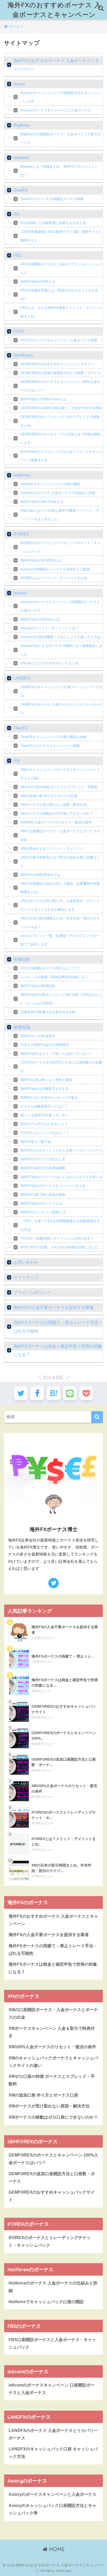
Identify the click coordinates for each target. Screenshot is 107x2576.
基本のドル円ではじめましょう (44, 1124)
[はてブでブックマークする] (53, 1393)
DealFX (21, 190)
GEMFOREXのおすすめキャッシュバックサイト (57, 364)
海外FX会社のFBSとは (38, 282)
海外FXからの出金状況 (38, 1036)
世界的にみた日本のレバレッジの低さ (49, 1097)
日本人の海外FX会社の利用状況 (45, 1045)
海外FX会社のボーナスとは (41, 1203)
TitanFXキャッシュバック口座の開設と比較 (53, 737)
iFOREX (21, 534)
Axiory (19, 84)
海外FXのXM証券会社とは (41, 875)
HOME (56, 2549)
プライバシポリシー (32, 1292)
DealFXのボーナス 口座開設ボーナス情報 (52, 199)
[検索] (97, 1417)
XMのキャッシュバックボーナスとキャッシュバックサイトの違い (60, 774)
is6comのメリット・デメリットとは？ (50, 628)
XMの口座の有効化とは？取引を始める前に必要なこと (60, 862)
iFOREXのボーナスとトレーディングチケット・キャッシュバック (61, 547)
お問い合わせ (26, 1262)
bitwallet (21, 158)
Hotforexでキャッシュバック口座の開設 (51, 484)
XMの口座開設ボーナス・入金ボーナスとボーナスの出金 (60, 835)
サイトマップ (26, 1277)
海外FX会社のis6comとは (40, 619)
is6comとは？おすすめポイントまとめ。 (51, 663)
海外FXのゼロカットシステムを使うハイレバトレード (62, 1150)
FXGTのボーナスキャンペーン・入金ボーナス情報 (59, 340)
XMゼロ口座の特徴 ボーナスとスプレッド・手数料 (59, 787)
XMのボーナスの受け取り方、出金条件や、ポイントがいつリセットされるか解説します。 (60, 905)
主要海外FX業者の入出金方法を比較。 (50, 1012)
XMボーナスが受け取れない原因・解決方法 (53, 805)
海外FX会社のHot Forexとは (42, 502)
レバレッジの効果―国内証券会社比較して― (54, 977)
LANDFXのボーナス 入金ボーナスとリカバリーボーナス (61, 709)
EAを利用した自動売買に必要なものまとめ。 (55, 223)
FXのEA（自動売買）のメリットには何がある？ (57, 1238)
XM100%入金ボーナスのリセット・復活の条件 (56, 822)
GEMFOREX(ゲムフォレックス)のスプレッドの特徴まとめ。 (60, 421)
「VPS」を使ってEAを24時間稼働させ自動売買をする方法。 (60, 1225)
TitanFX (21, 728)
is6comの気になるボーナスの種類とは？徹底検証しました (61, 650)
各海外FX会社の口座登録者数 (43, 1168)
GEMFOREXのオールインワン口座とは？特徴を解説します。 (61, 438)
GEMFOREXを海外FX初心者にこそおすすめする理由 (61, 408)
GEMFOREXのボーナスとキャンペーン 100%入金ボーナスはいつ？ (60, 386)
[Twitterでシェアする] (21, 1393)
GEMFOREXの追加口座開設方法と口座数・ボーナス (61, 373)
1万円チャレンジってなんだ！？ (45, 1133)
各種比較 (22, 959)
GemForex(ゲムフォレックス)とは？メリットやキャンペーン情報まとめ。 (62, 456)
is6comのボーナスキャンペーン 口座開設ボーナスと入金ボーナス (60, 606)
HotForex (22, 475)
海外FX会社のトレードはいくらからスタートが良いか (62, 1177)
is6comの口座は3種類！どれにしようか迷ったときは (61, 637)
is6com (20, 593)
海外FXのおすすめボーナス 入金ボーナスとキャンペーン (54, 10)
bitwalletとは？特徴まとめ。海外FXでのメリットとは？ (59, 171)
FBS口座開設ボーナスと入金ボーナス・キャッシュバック (61, 268)
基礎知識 (22, 1027)
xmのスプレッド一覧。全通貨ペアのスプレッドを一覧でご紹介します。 (60, 940)
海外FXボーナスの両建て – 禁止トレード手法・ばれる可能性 (58, 1327)
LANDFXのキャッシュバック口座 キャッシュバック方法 (61, 691)
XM (17, 761)
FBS (18, 255)
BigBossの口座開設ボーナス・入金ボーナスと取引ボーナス (61, 138)
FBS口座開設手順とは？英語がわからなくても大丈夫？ (59, 295)
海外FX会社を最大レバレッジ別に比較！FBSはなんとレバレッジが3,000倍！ (62, 999)
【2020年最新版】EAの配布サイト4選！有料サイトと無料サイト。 (61, 236)
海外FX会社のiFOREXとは (41, 560)
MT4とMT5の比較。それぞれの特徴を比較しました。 (61, 1247)
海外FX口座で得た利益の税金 (43, 1195)
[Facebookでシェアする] (37, 1393)
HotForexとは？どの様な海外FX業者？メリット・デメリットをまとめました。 (60, 515)
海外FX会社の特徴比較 (38, 986)
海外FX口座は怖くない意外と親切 (46, 1080)
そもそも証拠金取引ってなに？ (44, 1106)
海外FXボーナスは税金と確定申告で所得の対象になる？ (58, 1350)
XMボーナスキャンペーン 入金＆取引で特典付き (52, 2032)
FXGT (19, 331)
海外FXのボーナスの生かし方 (43, 1159)
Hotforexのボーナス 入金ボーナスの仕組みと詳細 (58, 493)
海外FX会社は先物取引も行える (45, 1089)
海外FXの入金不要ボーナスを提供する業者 (54, 1307)
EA (16, 214)
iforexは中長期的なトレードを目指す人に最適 (55, 569)
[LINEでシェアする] (70, 1393)
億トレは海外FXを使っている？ (45, 1115)
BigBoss (21, 125)
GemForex (23, 355)
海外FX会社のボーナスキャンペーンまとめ (53, 1186)
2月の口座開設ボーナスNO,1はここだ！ (51, 968)
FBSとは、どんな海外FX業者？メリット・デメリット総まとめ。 (62, 312)
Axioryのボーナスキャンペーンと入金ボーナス (56, 110)
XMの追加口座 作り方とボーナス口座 (49, 796)
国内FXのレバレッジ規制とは (43, 1212)
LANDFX (22, 678)
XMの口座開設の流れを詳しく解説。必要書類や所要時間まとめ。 (60, 888)
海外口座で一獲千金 (36, 1142)
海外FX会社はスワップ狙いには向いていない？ (56, 1054)
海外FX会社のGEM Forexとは (43, 399)
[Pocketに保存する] (86, 1393)
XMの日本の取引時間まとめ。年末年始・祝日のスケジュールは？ (60, 923)
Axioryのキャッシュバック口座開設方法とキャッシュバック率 (61, 97)
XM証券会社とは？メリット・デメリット (52, 848)
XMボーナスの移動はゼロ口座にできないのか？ (57, 813)
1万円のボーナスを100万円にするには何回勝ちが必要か (61, 1067)
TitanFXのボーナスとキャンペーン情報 (50, 746)
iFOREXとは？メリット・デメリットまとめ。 (55, 578)
